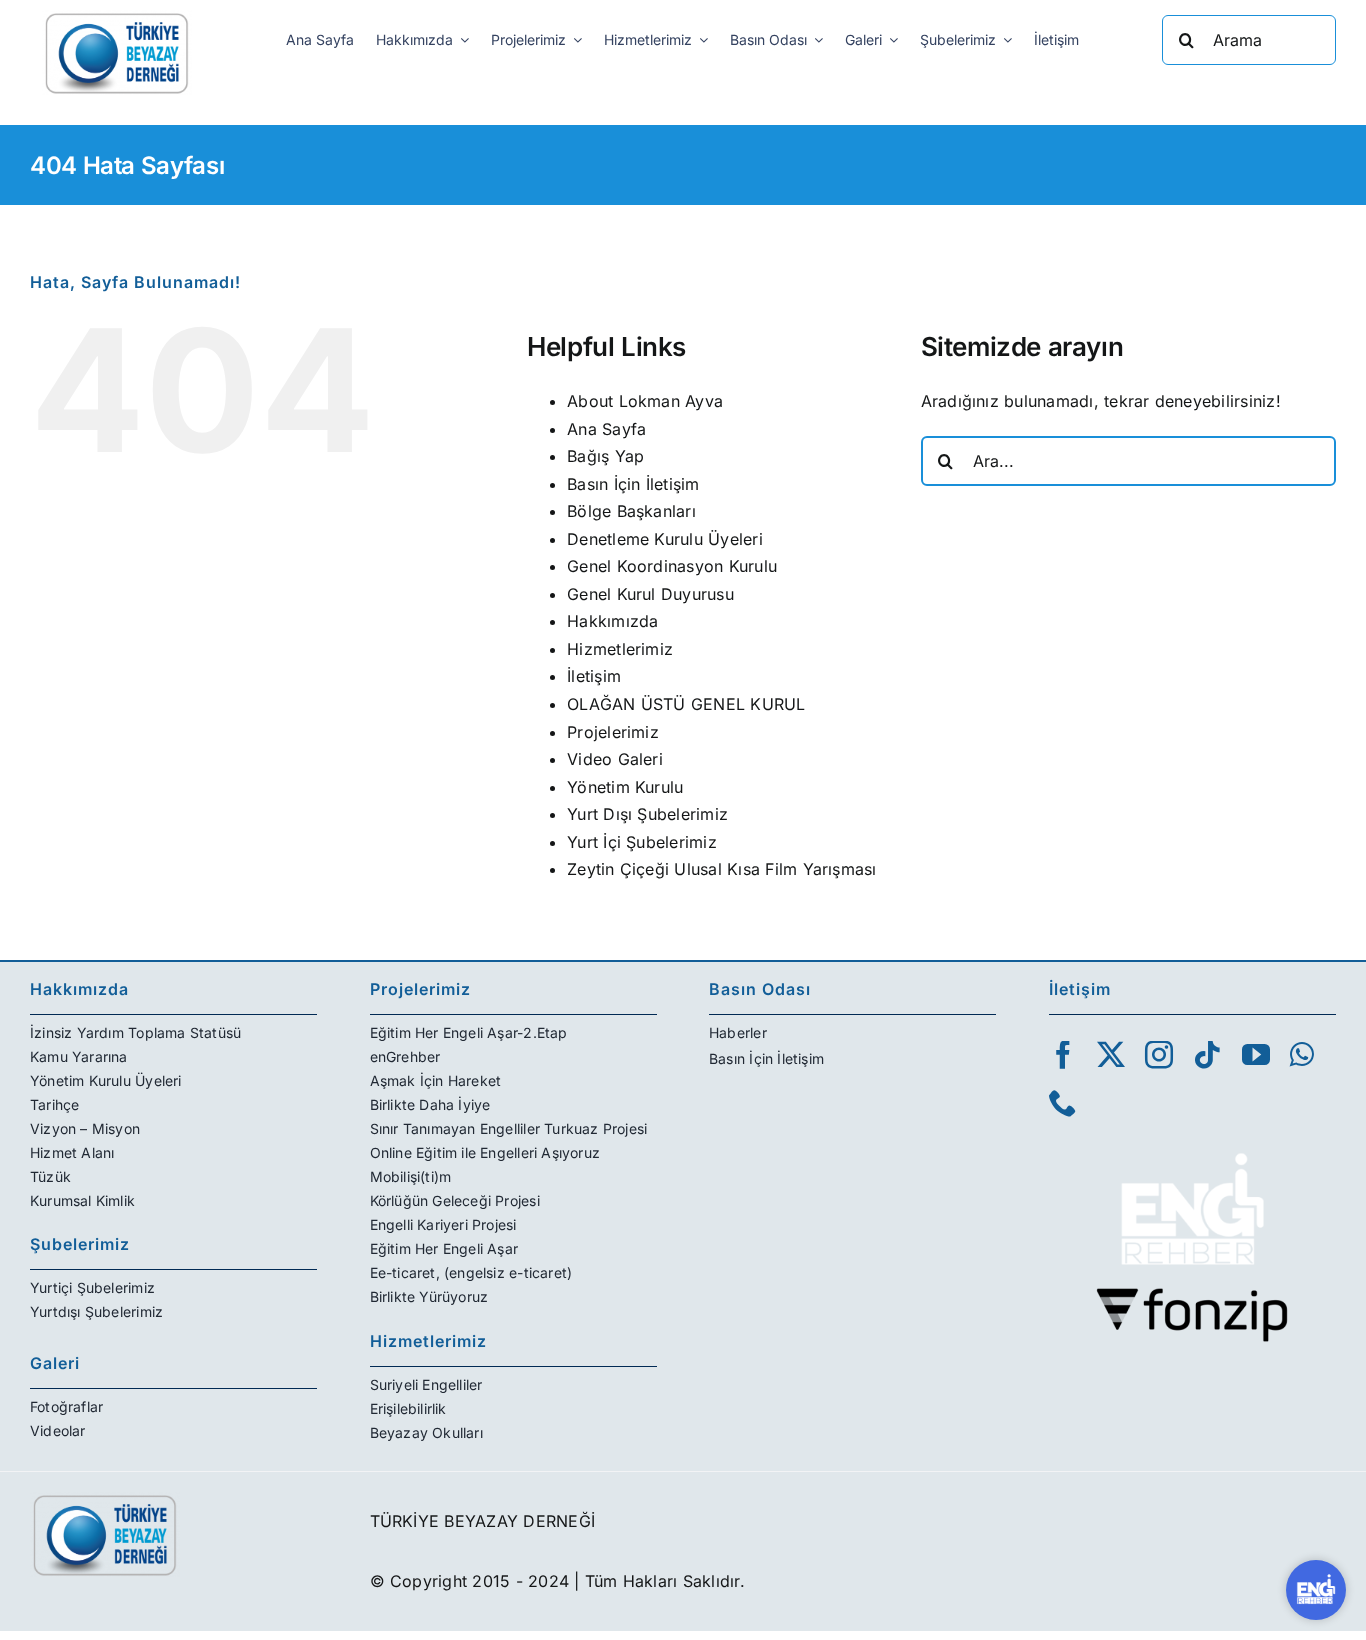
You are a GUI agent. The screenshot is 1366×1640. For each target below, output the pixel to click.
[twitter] (1111, 1055)
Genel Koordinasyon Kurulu (672, 566)
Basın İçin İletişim (633, 484)
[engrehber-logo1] (1192, 1145)
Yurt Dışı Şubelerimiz (647, 814)
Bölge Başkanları (631, 511)
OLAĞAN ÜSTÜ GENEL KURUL (686, 704)
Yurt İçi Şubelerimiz (642, 842)
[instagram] (1159, 1055)
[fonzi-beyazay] (1192, 1295)
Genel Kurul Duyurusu (650, 594)
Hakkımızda (612, 621)
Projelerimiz (613, 732)
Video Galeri (615, 759)
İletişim (594, 676)
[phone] (1063, 1103)
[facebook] (1063, 1055)
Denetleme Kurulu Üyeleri (665, 539)
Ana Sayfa (606, 429)
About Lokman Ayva (645, 401)
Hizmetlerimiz (620, 649)
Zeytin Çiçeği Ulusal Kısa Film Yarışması (722, 869)
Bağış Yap (605, 456)
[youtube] (1256, 1055)
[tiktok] (1207, 1055)
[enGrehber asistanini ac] (1316, 1590)
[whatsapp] (1302, 1055)
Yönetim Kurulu (625, 787)
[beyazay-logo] (117, 18)
